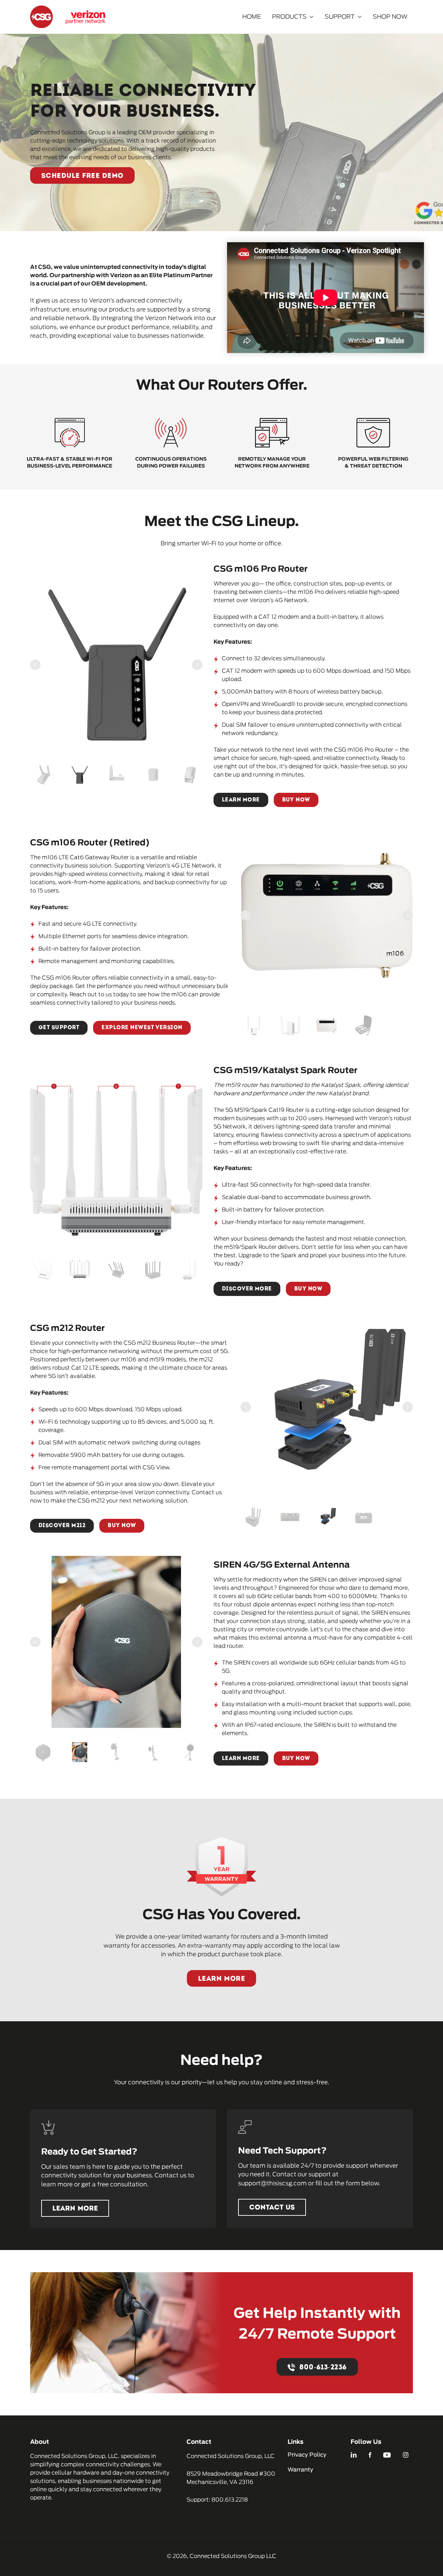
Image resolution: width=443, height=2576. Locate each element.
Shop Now (390, 17)
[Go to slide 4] (153, 775)
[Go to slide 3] (116, 775)
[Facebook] (370, 2455)
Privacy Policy (307, 2455)
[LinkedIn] (354, 2455)
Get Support (59, 1028)
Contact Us (272, 2208)
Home (252, 17)
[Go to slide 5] (190, 775)
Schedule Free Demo (82, 176)
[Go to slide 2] (80, 775)
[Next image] (197, 665)
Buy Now (296, 800)
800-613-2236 (323, 2368)
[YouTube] (387, 2455)
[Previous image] (35, 665)
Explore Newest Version (142, 1028)
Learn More (241, 800)
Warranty (300, 2470)
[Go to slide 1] (43, 775)
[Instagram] (406, 2455)
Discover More (247, 1289)
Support (340, 17)
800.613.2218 (230, 2500)
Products (289, 17)
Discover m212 (62, 1526)
